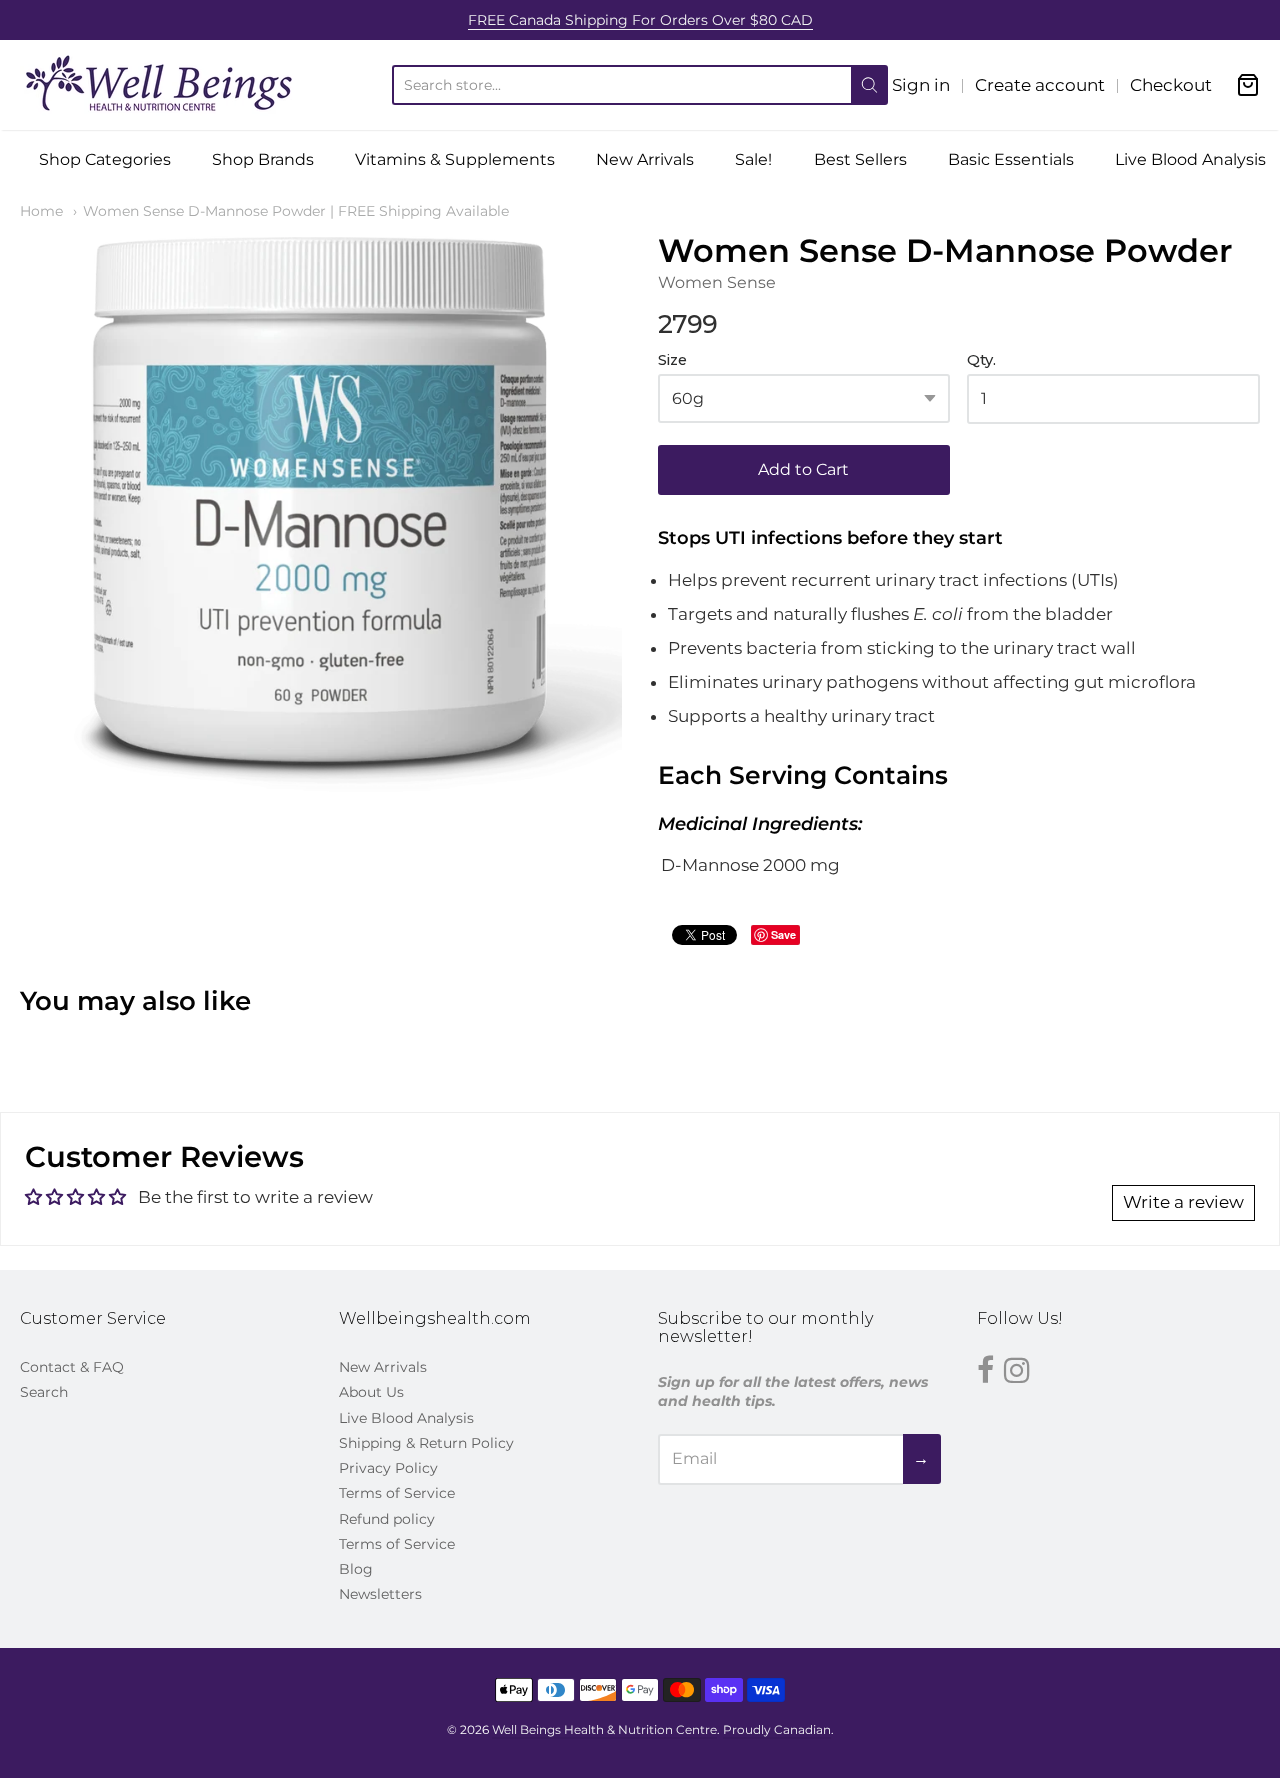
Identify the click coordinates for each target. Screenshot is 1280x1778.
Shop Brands (263, 159)
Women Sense (717, 282)
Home (41, 211)
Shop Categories (105, 159)
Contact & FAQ (72, 1367)
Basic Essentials (1011, 159)
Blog (356, 1569)
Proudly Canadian (777, 1729)
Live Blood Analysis (1190, 159)
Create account (1040, 85)
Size (672, 360)
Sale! (753, 159)
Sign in (921, 85)
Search (44, 1392)
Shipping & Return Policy (426, 1443)
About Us (371, 1392)
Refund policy (387, 1519)
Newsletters (380, 1594)
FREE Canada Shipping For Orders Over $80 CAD (640, 20)
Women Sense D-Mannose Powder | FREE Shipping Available (296, 211)
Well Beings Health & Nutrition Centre (604, 1729)
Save (783, 934)
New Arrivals (645, 159)
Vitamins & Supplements (455, 159)
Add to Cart (803, 469)
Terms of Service (397, 1493)
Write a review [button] (1183, 1202)
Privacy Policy (388, 1468)
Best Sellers (860, 159)
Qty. (981, 360)
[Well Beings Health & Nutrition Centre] (160, 85)
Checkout (1171, 85)
